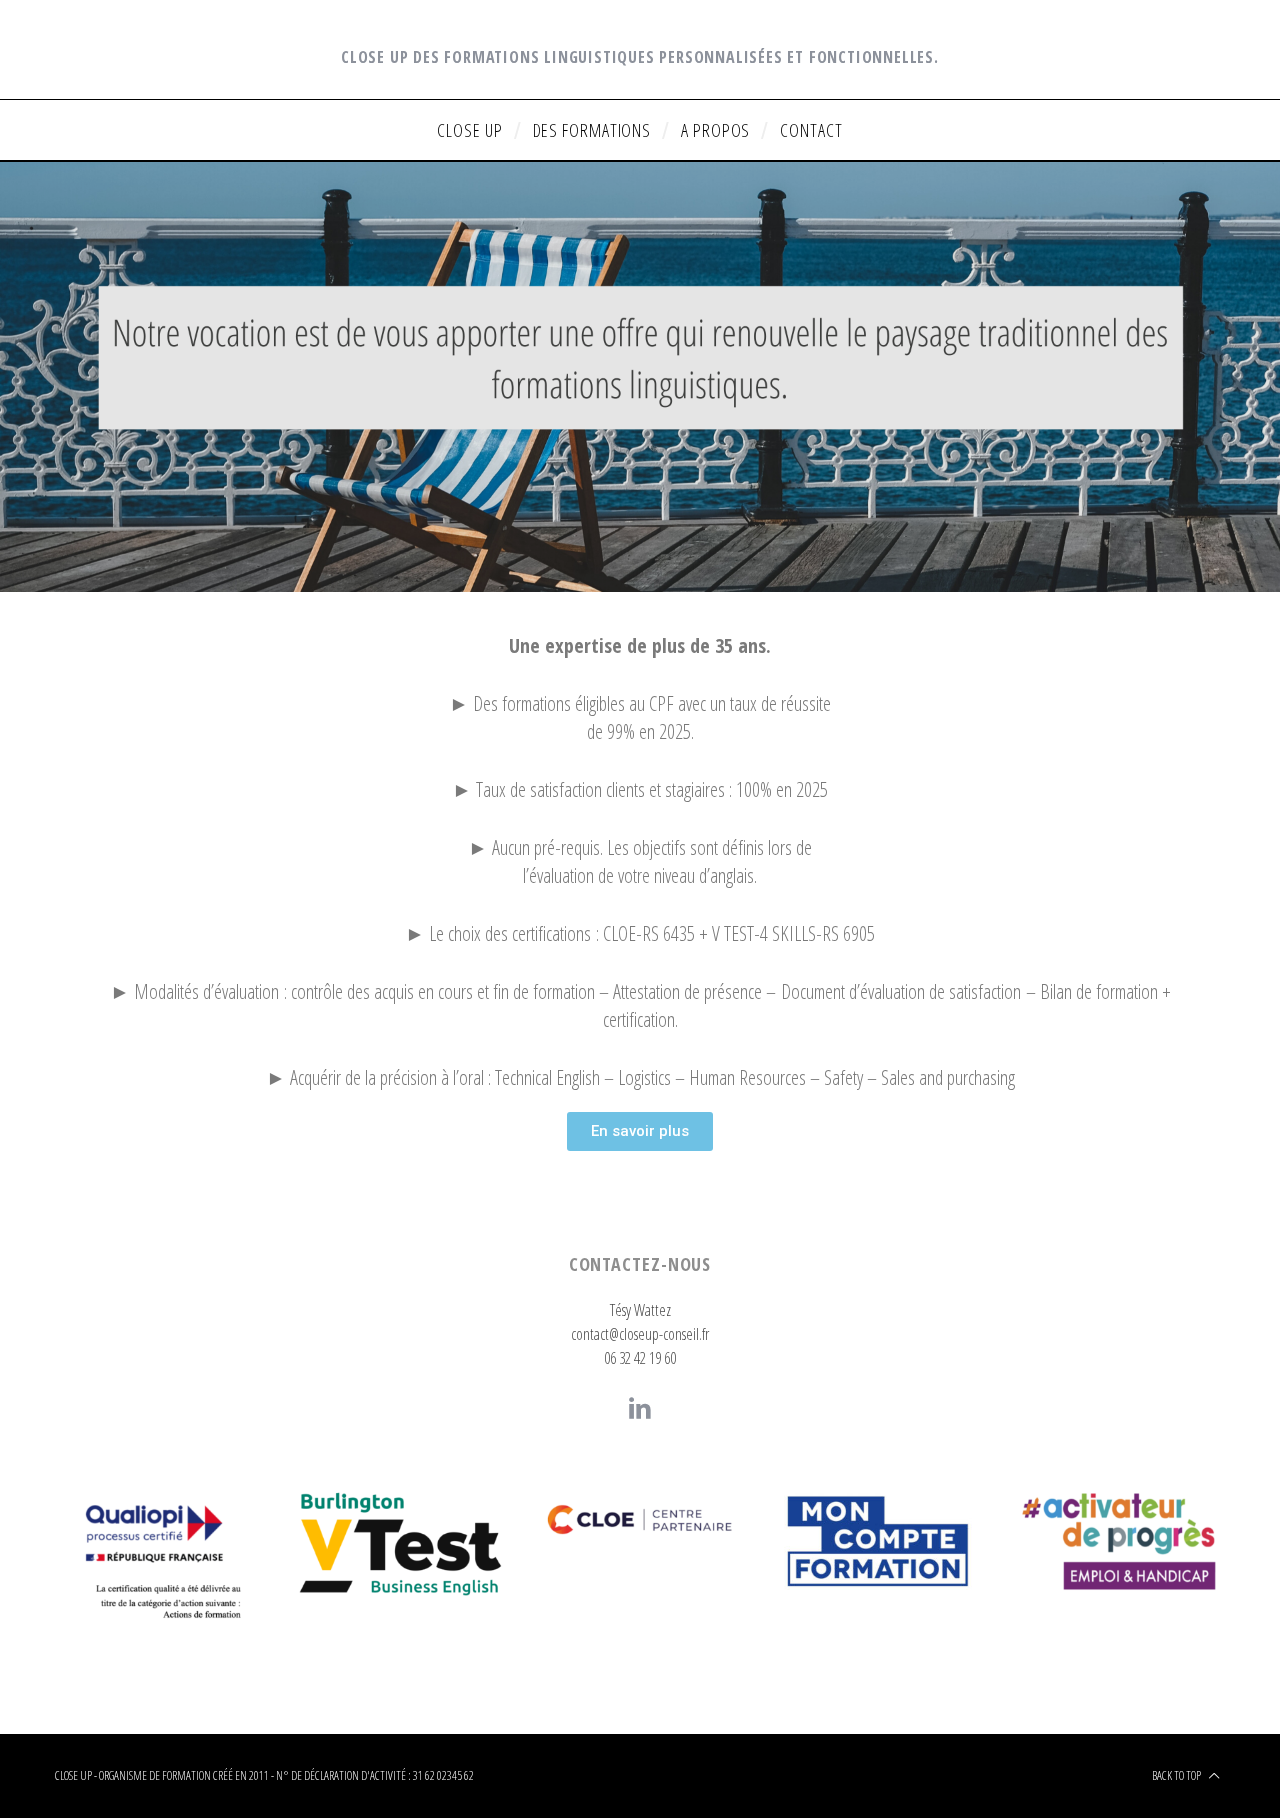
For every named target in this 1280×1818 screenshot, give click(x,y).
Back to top (1177, 1775)
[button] (640, 1131)
